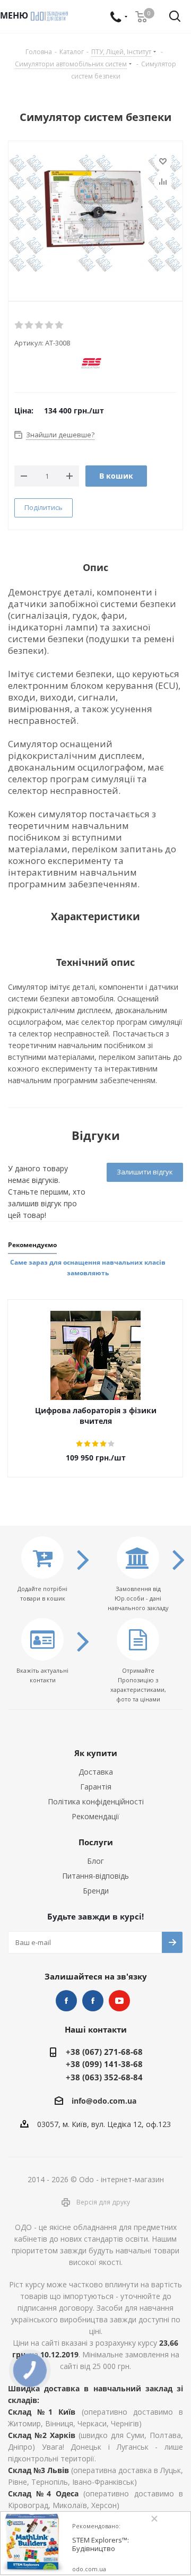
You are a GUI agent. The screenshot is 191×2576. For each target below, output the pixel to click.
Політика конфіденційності (96, 1801)
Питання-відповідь (95, 1876)
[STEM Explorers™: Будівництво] (32, 2544)
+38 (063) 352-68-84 (104, 2077)
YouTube (119, 2001)
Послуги (96, 1842)
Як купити (96, 1753)
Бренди (96, 1891)
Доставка (96, 1772)
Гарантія (96, 1787)
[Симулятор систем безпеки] (95, 218)
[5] (60, 325)
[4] (50, 325)
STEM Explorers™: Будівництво (101, 2544)
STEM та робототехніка (66, 2001)
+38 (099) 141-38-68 (104, 2064)
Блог (95, 1861)
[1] (19, 325)
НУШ (93, 2001)
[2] (29, 325)
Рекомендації (95, 1816)
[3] (40, 325)
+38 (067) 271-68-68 (104, 2052)
